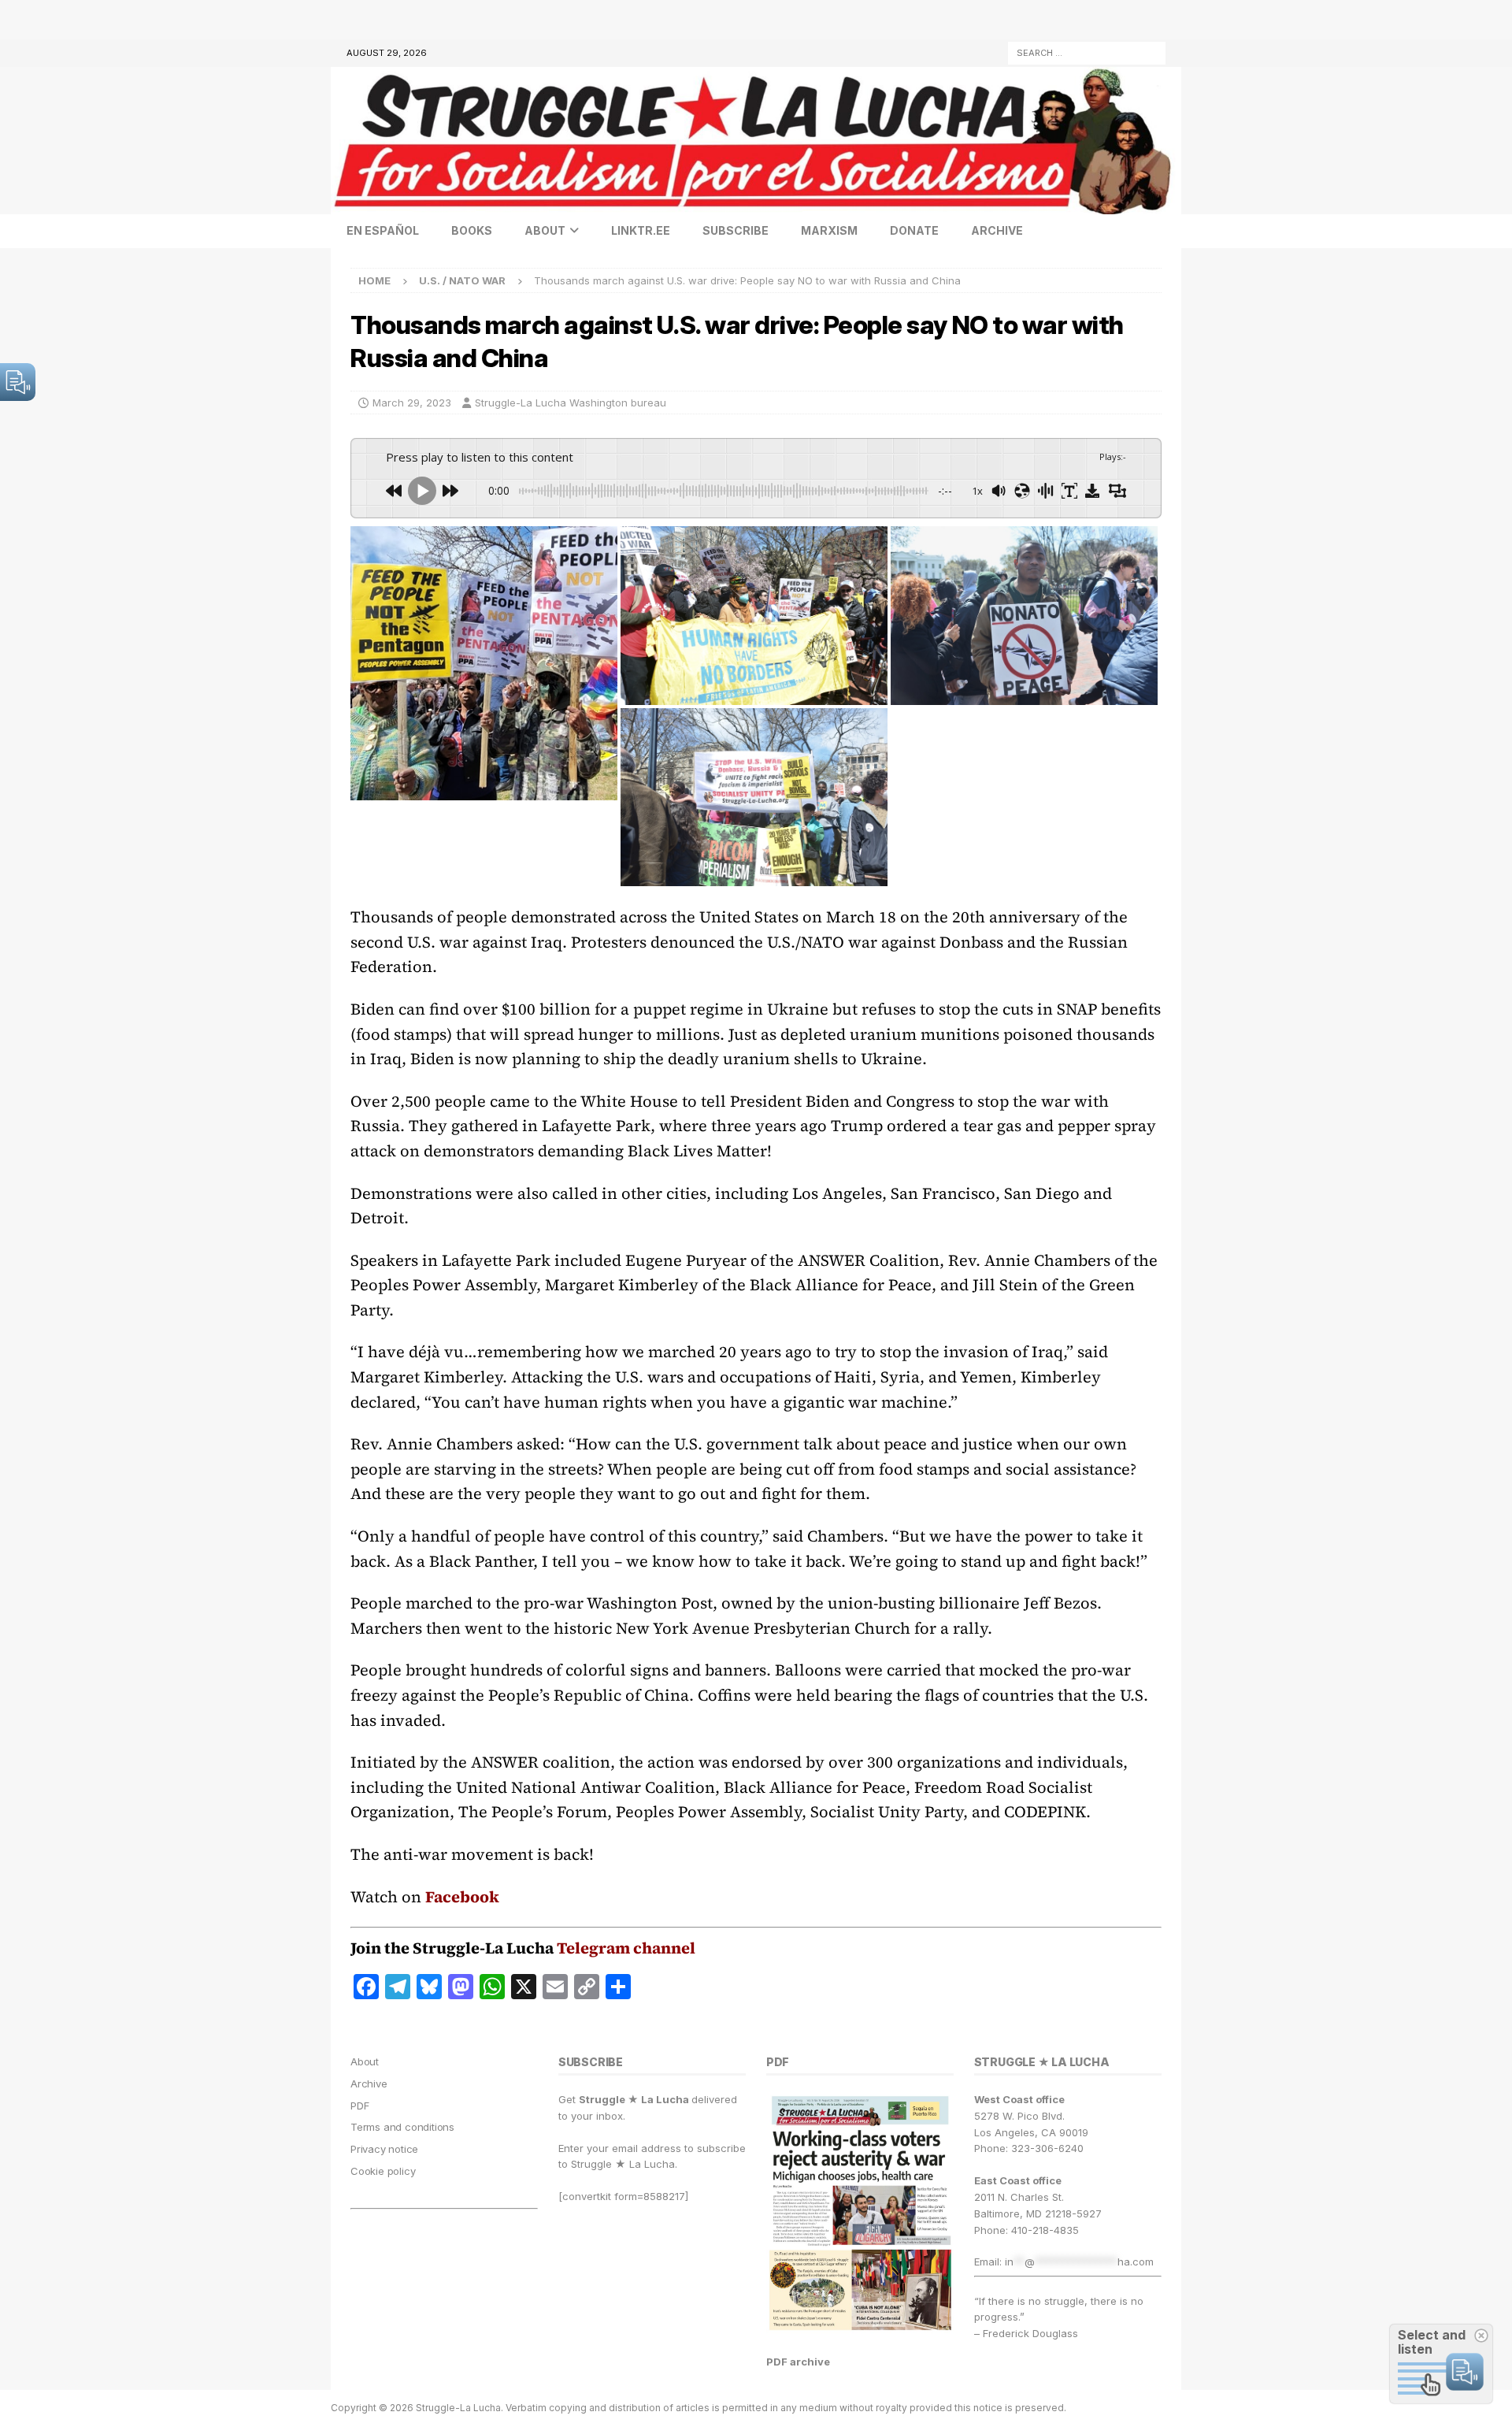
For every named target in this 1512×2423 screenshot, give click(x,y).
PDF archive (798, 2362)
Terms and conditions (402, 2127)
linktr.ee (641, 230)
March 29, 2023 (412, 403)
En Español (383, 230)
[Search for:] (1087, 52)
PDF (359, 2106)
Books (472, 230)
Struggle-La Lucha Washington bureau (571, 403)
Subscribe (736, 230)
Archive (997, 230)
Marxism (829, 230)
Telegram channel (626, 1948)
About (545, 230)
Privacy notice (384, 2149)
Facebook (462, 1897)
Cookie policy (383, 2171)
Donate (914, 230)
